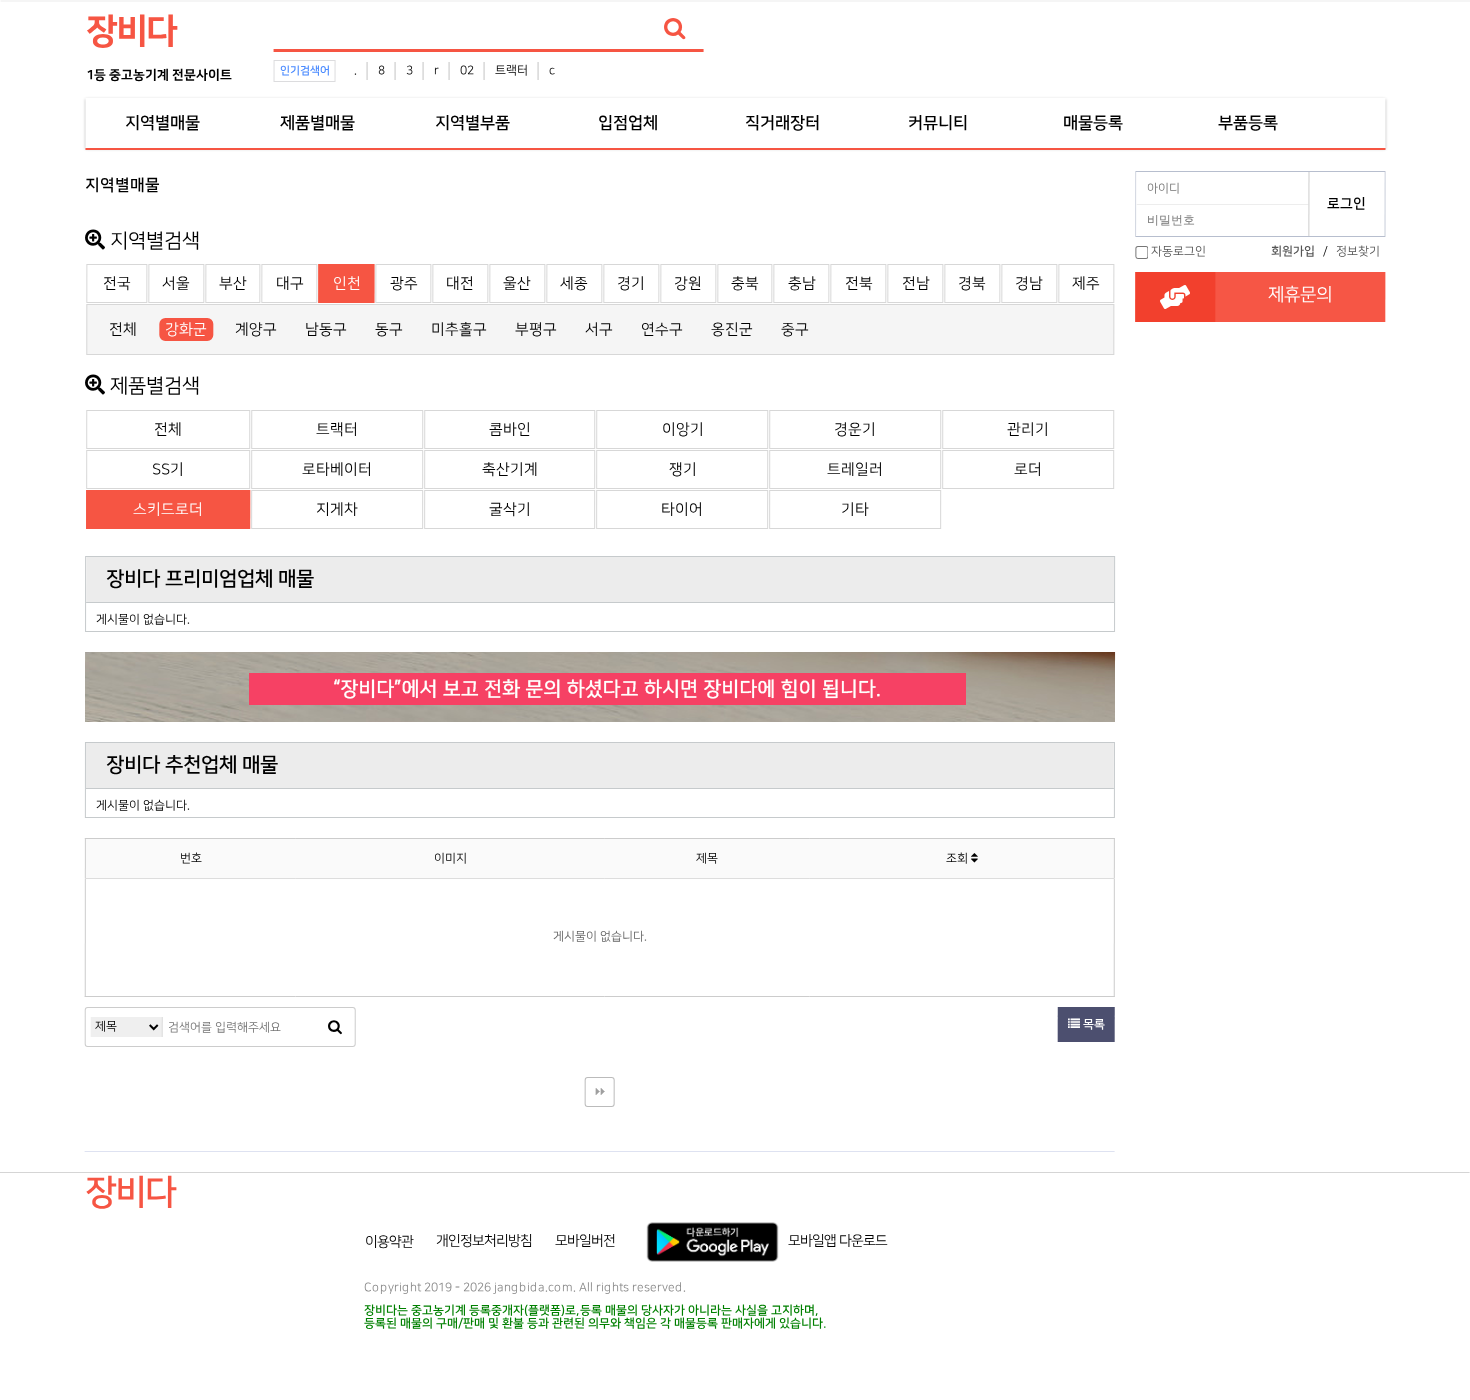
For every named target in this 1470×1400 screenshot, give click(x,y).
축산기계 (510, 469)
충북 (745, 283)
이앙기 (683, 429)
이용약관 (389, 1241)
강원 (688, 283)
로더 (1028, 469)
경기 (631, 283)
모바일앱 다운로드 (837, 1241)
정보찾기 (1358, 251)
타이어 (682, 509)
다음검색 (600, 1092)
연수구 (662, 329)
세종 (574, 283)
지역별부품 (472, 123)
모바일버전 (585, 1241)
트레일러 (855, 469)
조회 (958, 858)
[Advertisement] (1260, 561)
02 (467, 70)
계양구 (256, 329)
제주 (1086, 283)
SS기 (168, 469)
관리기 (1028, 429)
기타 (855, 509)
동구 (389, 329)
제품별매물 (317, 123)
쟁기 (683, 469)
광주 (404, 283)
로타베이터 (337, 469)
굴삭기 (510, 509)
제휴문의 (1300, 295)
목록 (1092, 1024)
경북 (972, 283)
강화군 (186, 329)
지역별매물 (162, 123)
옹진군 (732, 329)
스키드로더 (168, 509)
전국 (117, 283)
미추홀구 (459, 329)
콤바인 (510, 429)
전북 (859, 283)
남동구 (326, 329)
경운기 (855, 429)
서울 (176, 283)
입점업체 (628, 123)
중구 (795, 329)
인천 (347, 283)
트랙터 (511, 70)
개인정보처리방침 (484, 1241)
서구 (599, 329)
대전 (460, 283)
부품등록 (1248, 123)
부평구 (536, 329)
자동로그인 (1178, 251)
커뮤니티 (938, 123)
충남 (802, 283)
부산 (233, 283)
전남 (916, 283)
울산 (517, 283)
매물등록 (1093, 123)
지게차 (337, 509)
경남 (1029, 283)
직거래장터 (782, 123)
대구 (290, 283)
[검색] (675, 29)
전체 (123, 329)
